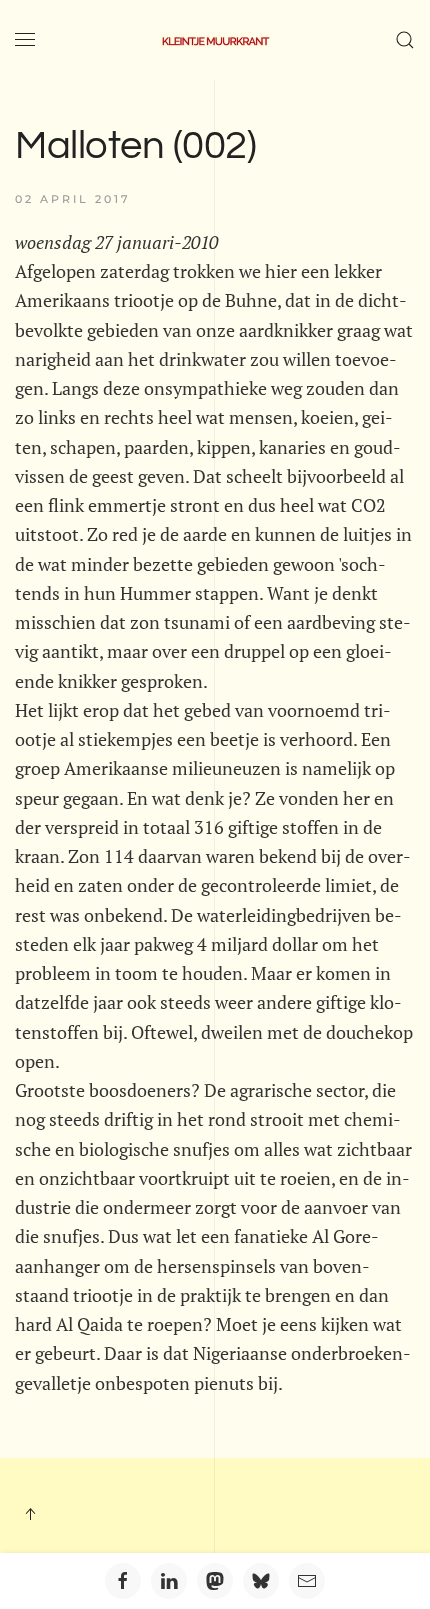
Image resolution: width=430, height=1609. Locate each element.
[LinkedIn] (169, 1581)
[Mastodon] (215, 1581)
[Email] (307, 1581)
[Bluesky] (261, 1581)
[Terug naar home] (215, 40)
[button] (25, 40)
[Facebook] (123, 1581)
